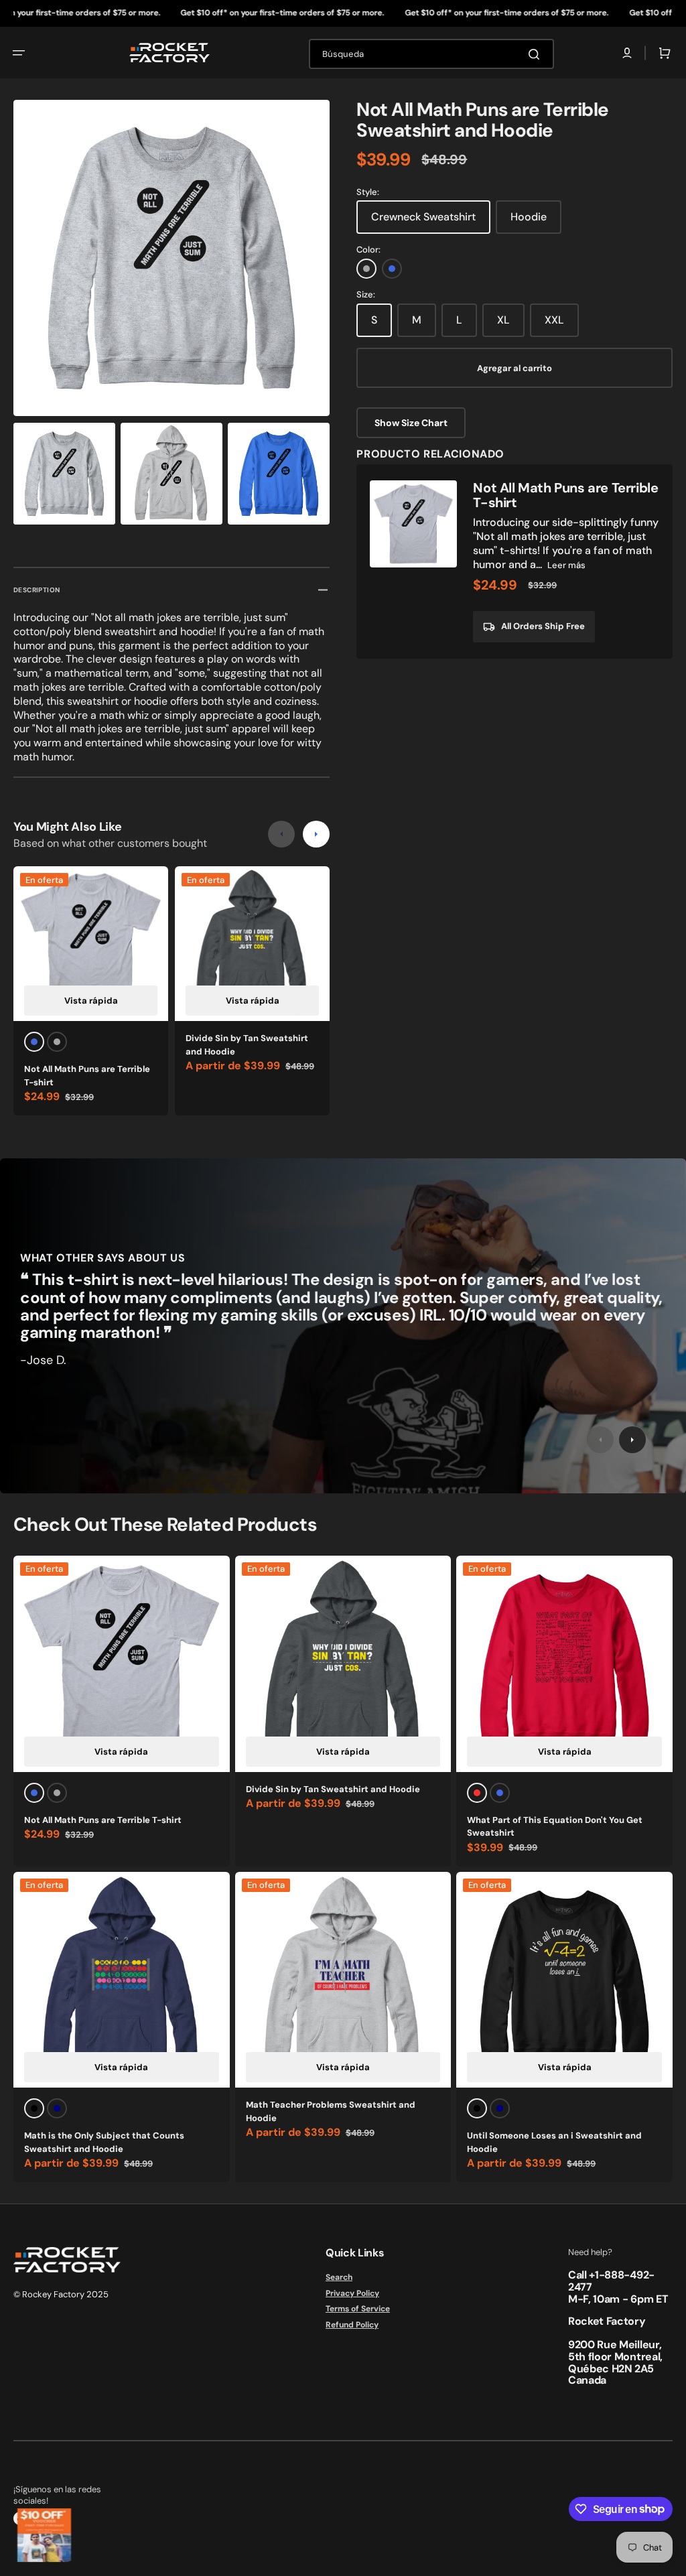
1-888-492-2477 (611, 2281)
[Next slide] (316, 834)
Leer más (566, 565)
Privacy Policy (352, 2293)
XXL (554, 320)
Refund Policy (352, 2325)
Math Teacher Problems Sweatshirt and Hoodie (331, 2111)
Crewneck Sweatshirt (423, 217)
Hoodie (529, 217)
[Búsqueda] (537, 54)
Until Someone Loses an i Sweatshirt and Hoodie (554, 2142)
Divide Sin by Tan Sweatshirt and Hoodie (247, 1045)
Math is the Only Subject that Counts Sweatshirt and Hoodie (104, 2142)
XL (503, 320)
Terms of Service (358, 2309)
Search (339, 2278)
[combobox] (431, 54)
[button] (19, 53)
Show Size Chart (411, 423)
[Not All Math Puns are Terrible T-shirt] (514, 561)
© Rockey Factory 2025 (61, 2294)
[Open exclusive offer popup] (44, 2535)
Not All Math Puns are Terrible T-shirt (87, 1076)
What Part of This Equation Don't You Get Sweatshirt (555, 1827)
